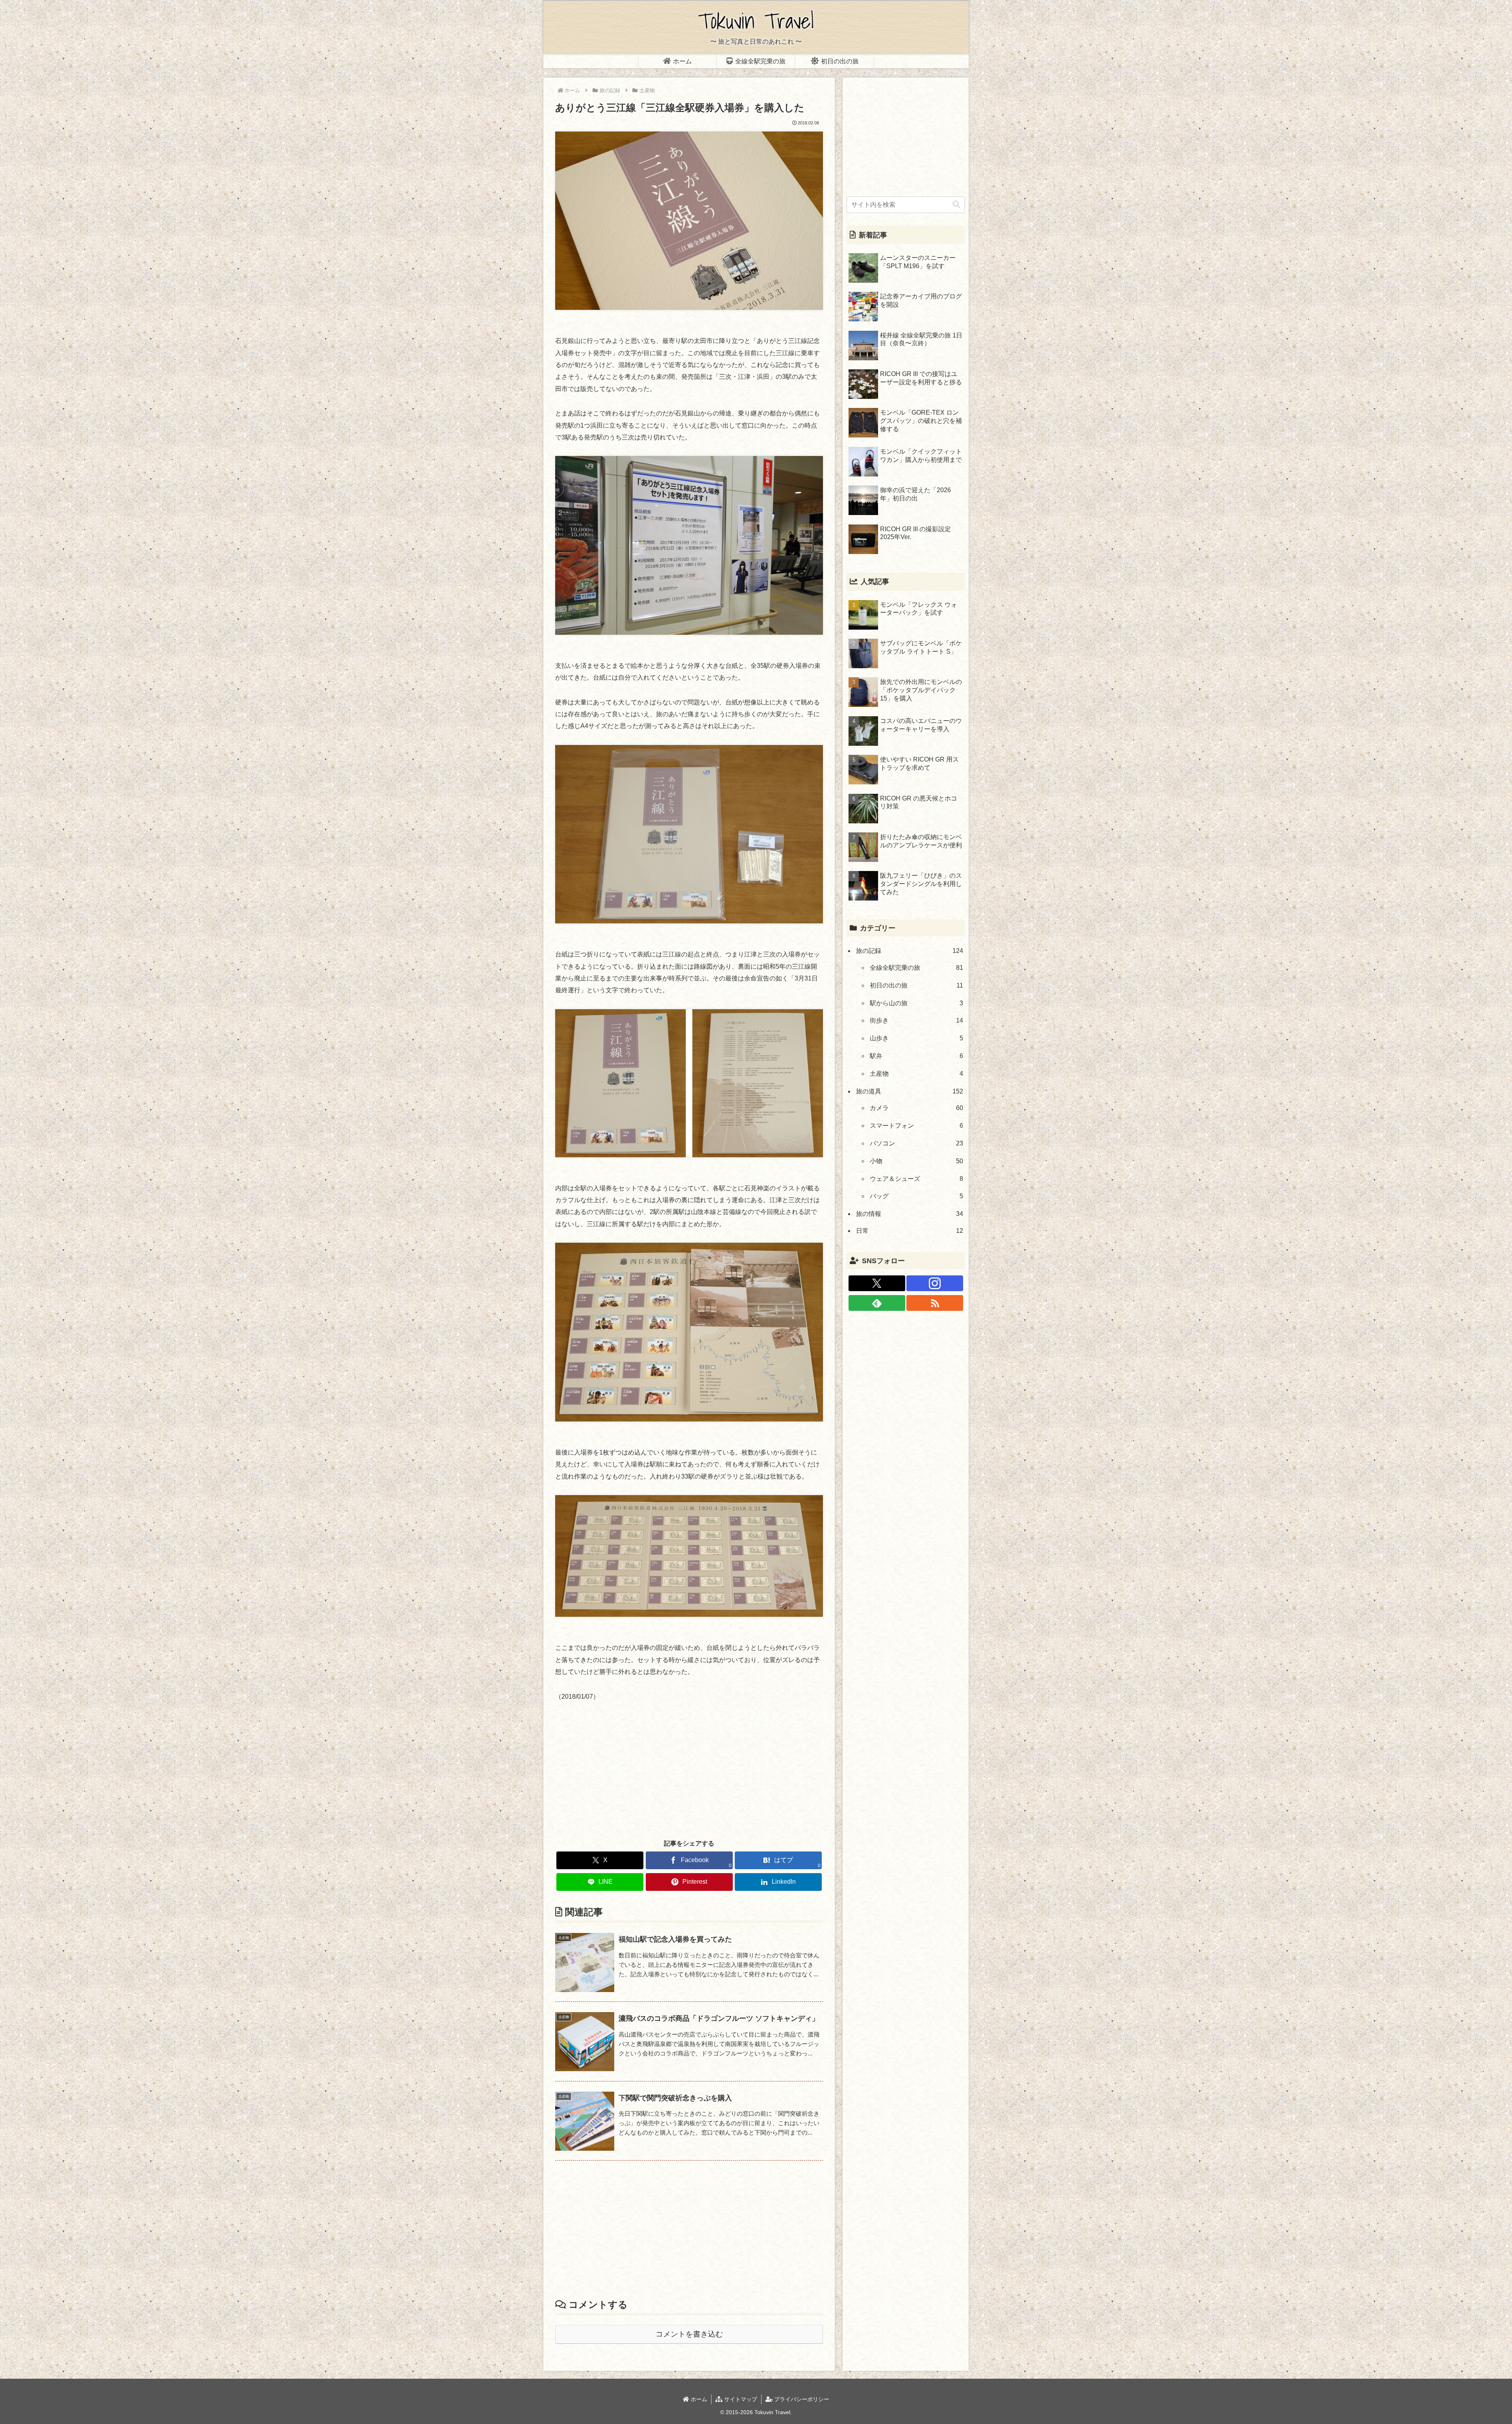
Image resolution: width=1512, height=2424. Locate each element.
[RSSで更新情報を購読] (935, 1303)
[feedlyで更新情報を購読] (877, 1303)
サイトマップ (740, 2399)
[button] (956, 205)
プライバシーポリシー (801, 2399)
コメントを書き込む (689, 2334)
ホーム (698, 2399)
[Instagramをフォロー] (935, 1283)
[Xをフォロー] (877, 1283)
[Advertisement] (689, 1770)
